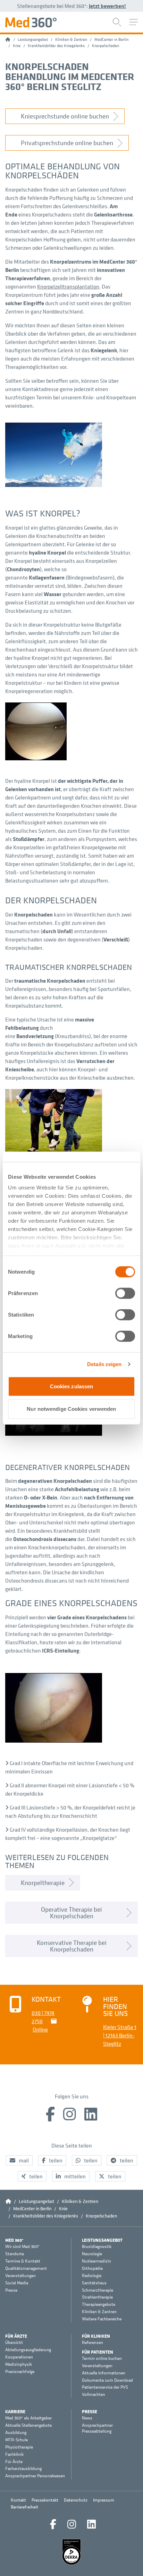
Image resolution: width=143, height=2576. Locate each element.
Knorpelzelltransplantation (68, 286)
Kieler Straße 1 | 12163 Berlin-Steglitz (120, 2035)
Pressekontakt (45, 2500)
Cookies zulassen (72, 1386)
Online (40, 2029)
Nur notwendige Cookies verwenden (71, 1409)
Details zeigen (104, 1364)
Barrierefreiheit (24, 2507)
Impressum (104, 2500)
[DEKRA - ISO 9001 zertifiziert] (71, 2552)
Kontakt (18, 2500)
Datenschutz (76, 2500)
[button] (19, 2160)
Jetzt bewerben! (107, 6)
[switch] (125, 1293)
